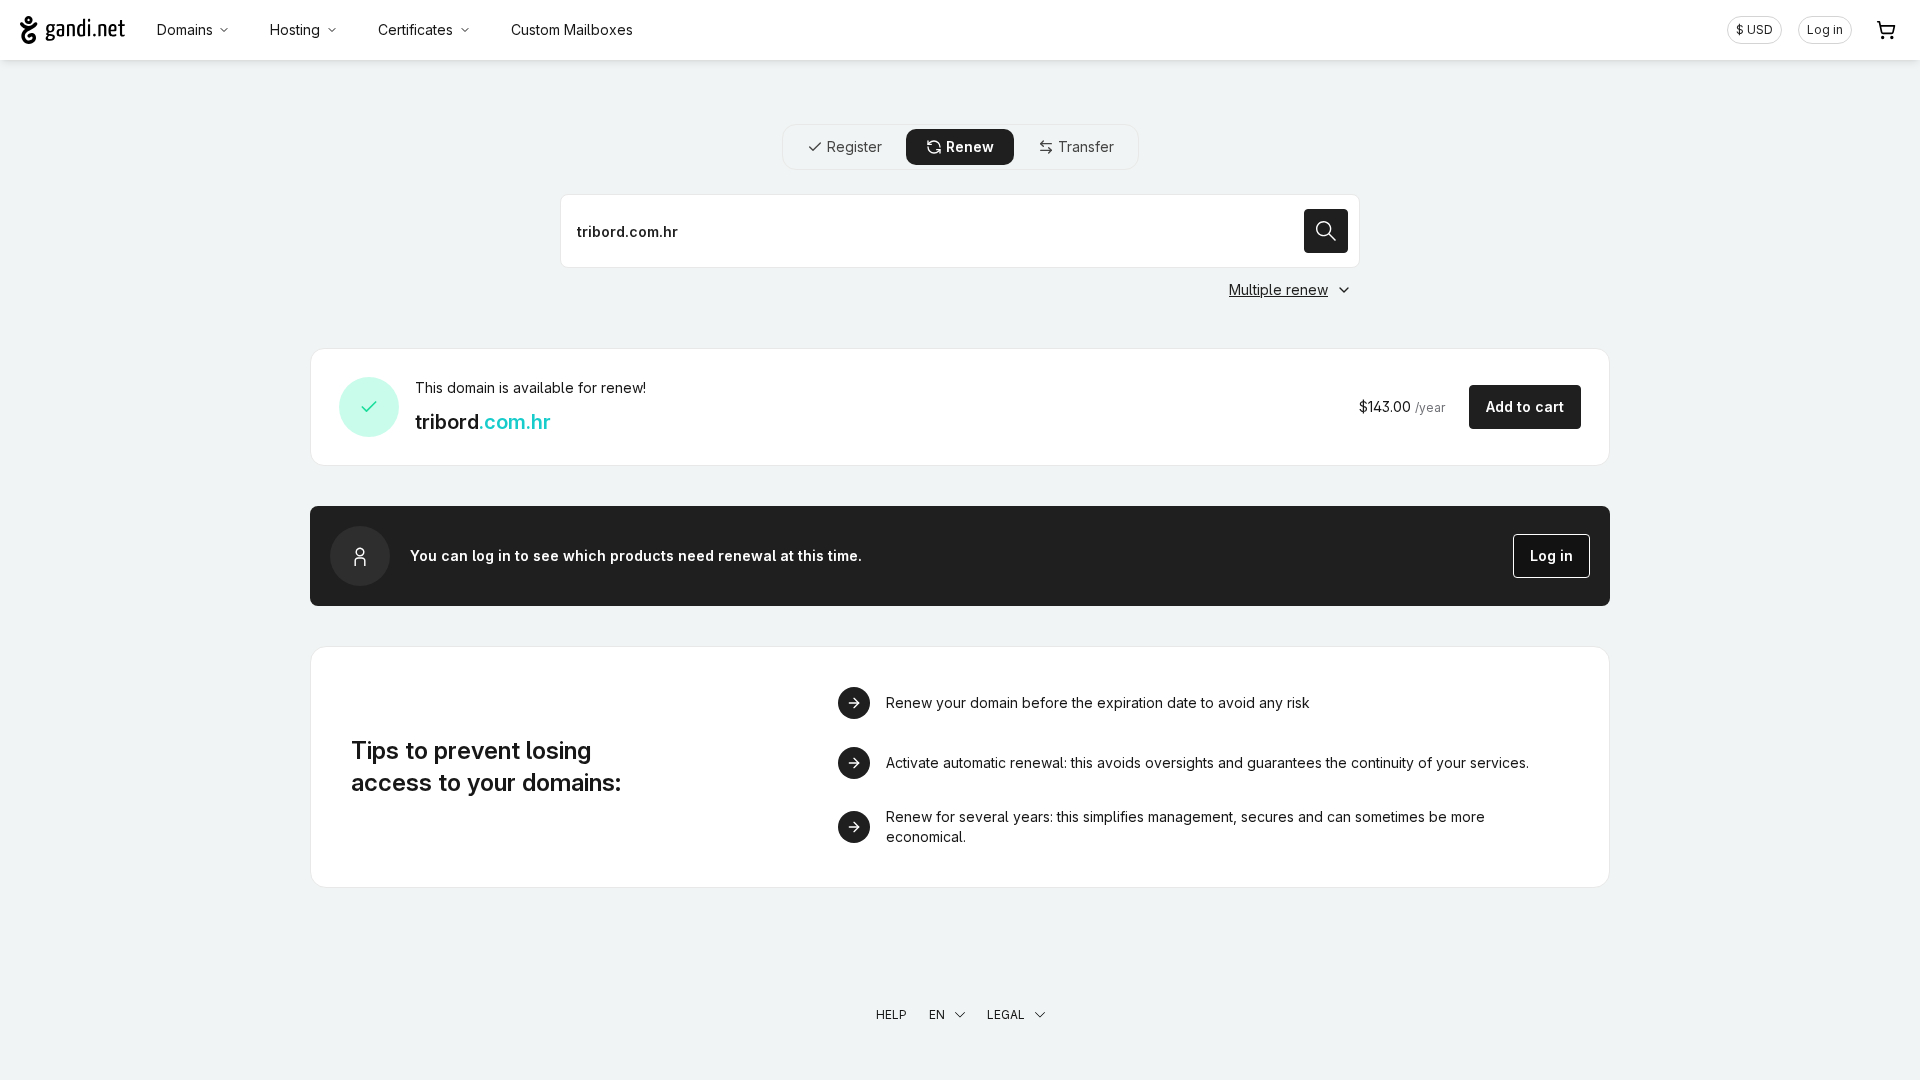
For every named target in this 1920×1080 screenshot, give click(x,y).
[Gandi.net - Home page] (72, 30)
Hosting (295, 29)
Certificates (415, 29)
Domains (185, 29)
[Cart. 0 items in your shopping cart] (1886, 30)
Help (891, 1014)
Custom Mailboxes (572, 29)
